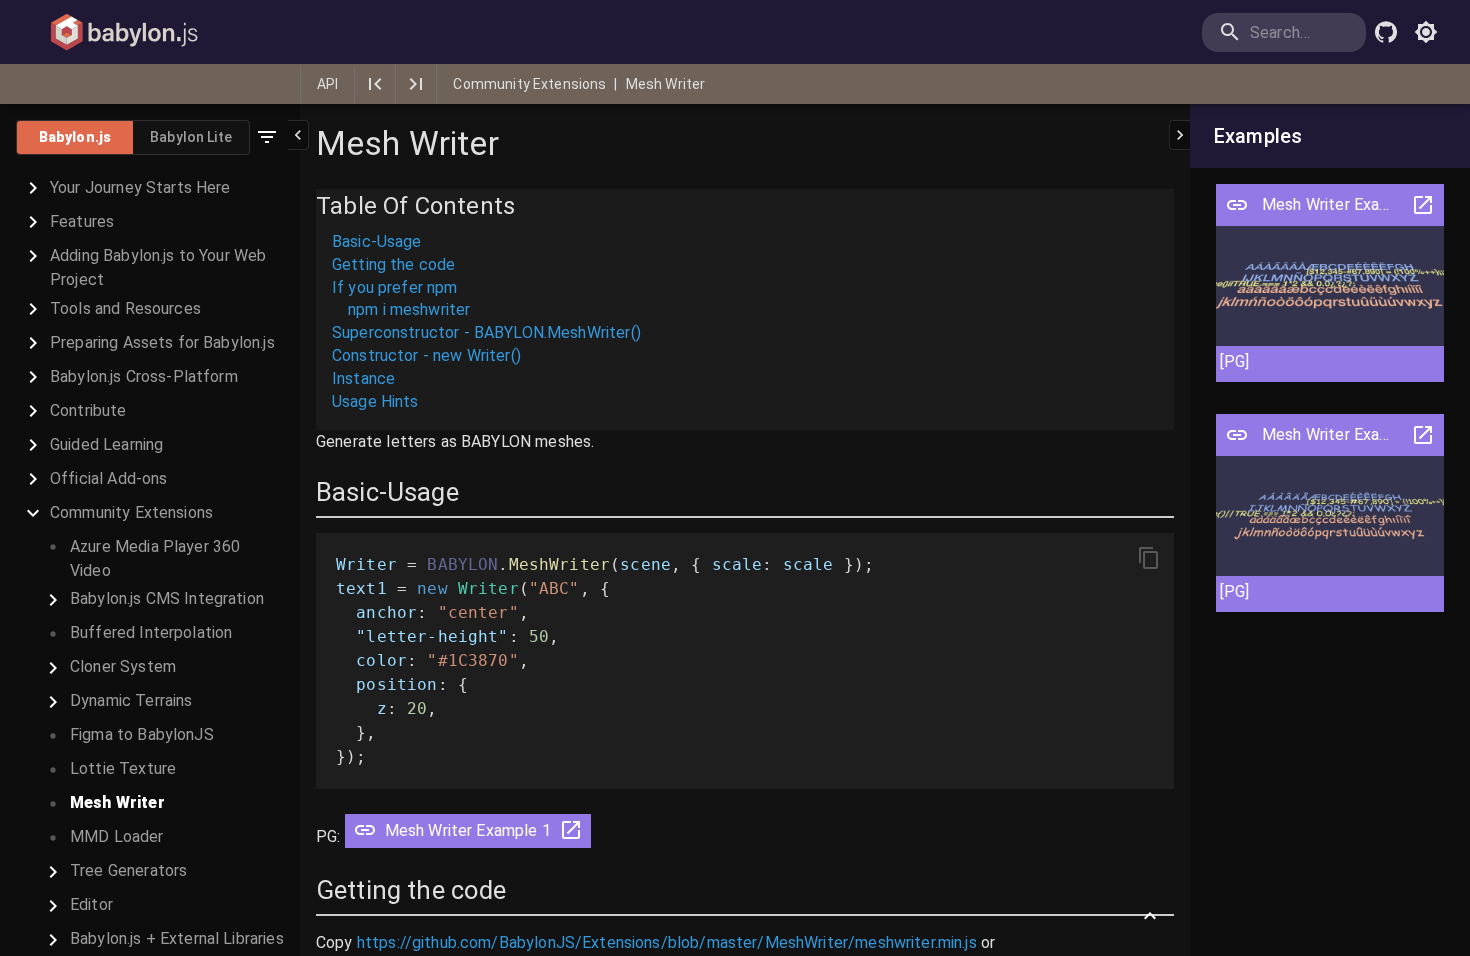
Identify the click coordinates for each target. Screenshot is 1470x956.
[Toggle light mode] (1426, 32)
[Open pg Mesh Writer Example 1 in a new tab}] (571, 836)
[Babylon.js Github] (1386, 32)
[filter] (267, 137)
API (327, 84)
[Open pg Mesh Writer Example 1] (1237, 205)
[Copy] (1149, 558)
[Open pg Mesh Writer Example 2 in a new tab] (1423, 435)
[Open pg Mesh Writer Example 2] (1237, 435)
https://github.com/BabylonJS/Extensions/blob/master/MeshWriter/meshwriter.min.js (667, 942)
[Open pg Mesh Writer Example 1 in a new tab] (1423, 205)
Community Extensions (529, 84)
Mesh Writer (666, 84)
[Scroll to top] (1150, 916)
